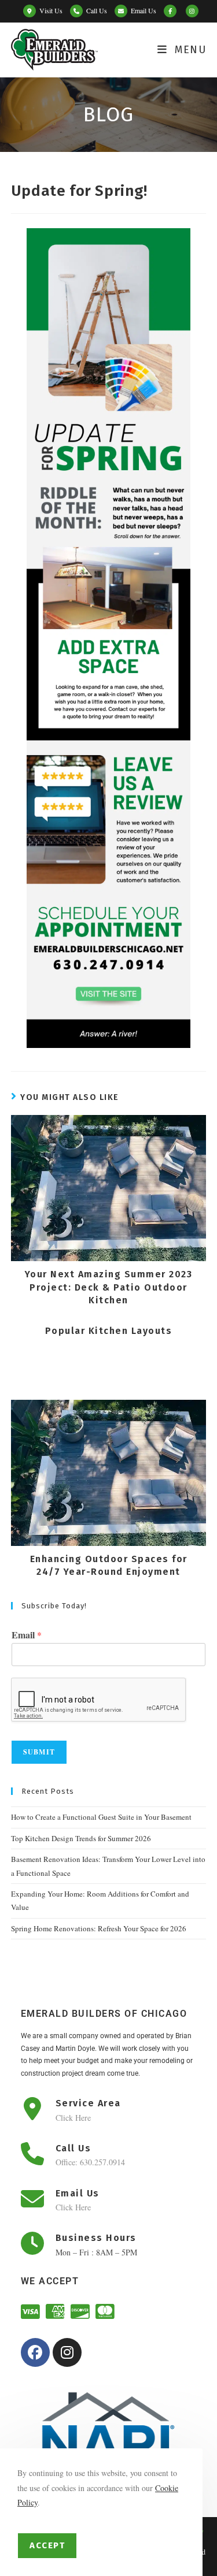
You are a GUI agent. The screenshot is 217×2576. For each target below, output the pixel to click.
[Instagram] (67, 2352)
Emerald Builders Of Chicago (104, 2014)
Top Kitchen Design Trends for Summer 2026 (81, 1838)
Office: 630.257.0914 (90, 2162)
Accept (47, 2545)
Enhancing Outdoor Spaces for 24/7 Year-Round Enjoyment (109, 1565)
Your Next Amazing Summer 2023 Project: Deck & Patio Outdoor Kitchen (109, 1287)
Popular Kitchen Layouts (109, 1331)
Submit (39, 1752)
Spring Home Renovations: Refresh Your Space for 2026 (99, 1928)
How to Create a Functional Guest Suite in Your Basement (101, 1817)
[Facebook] (35, 2352)
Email (27, 1635)
